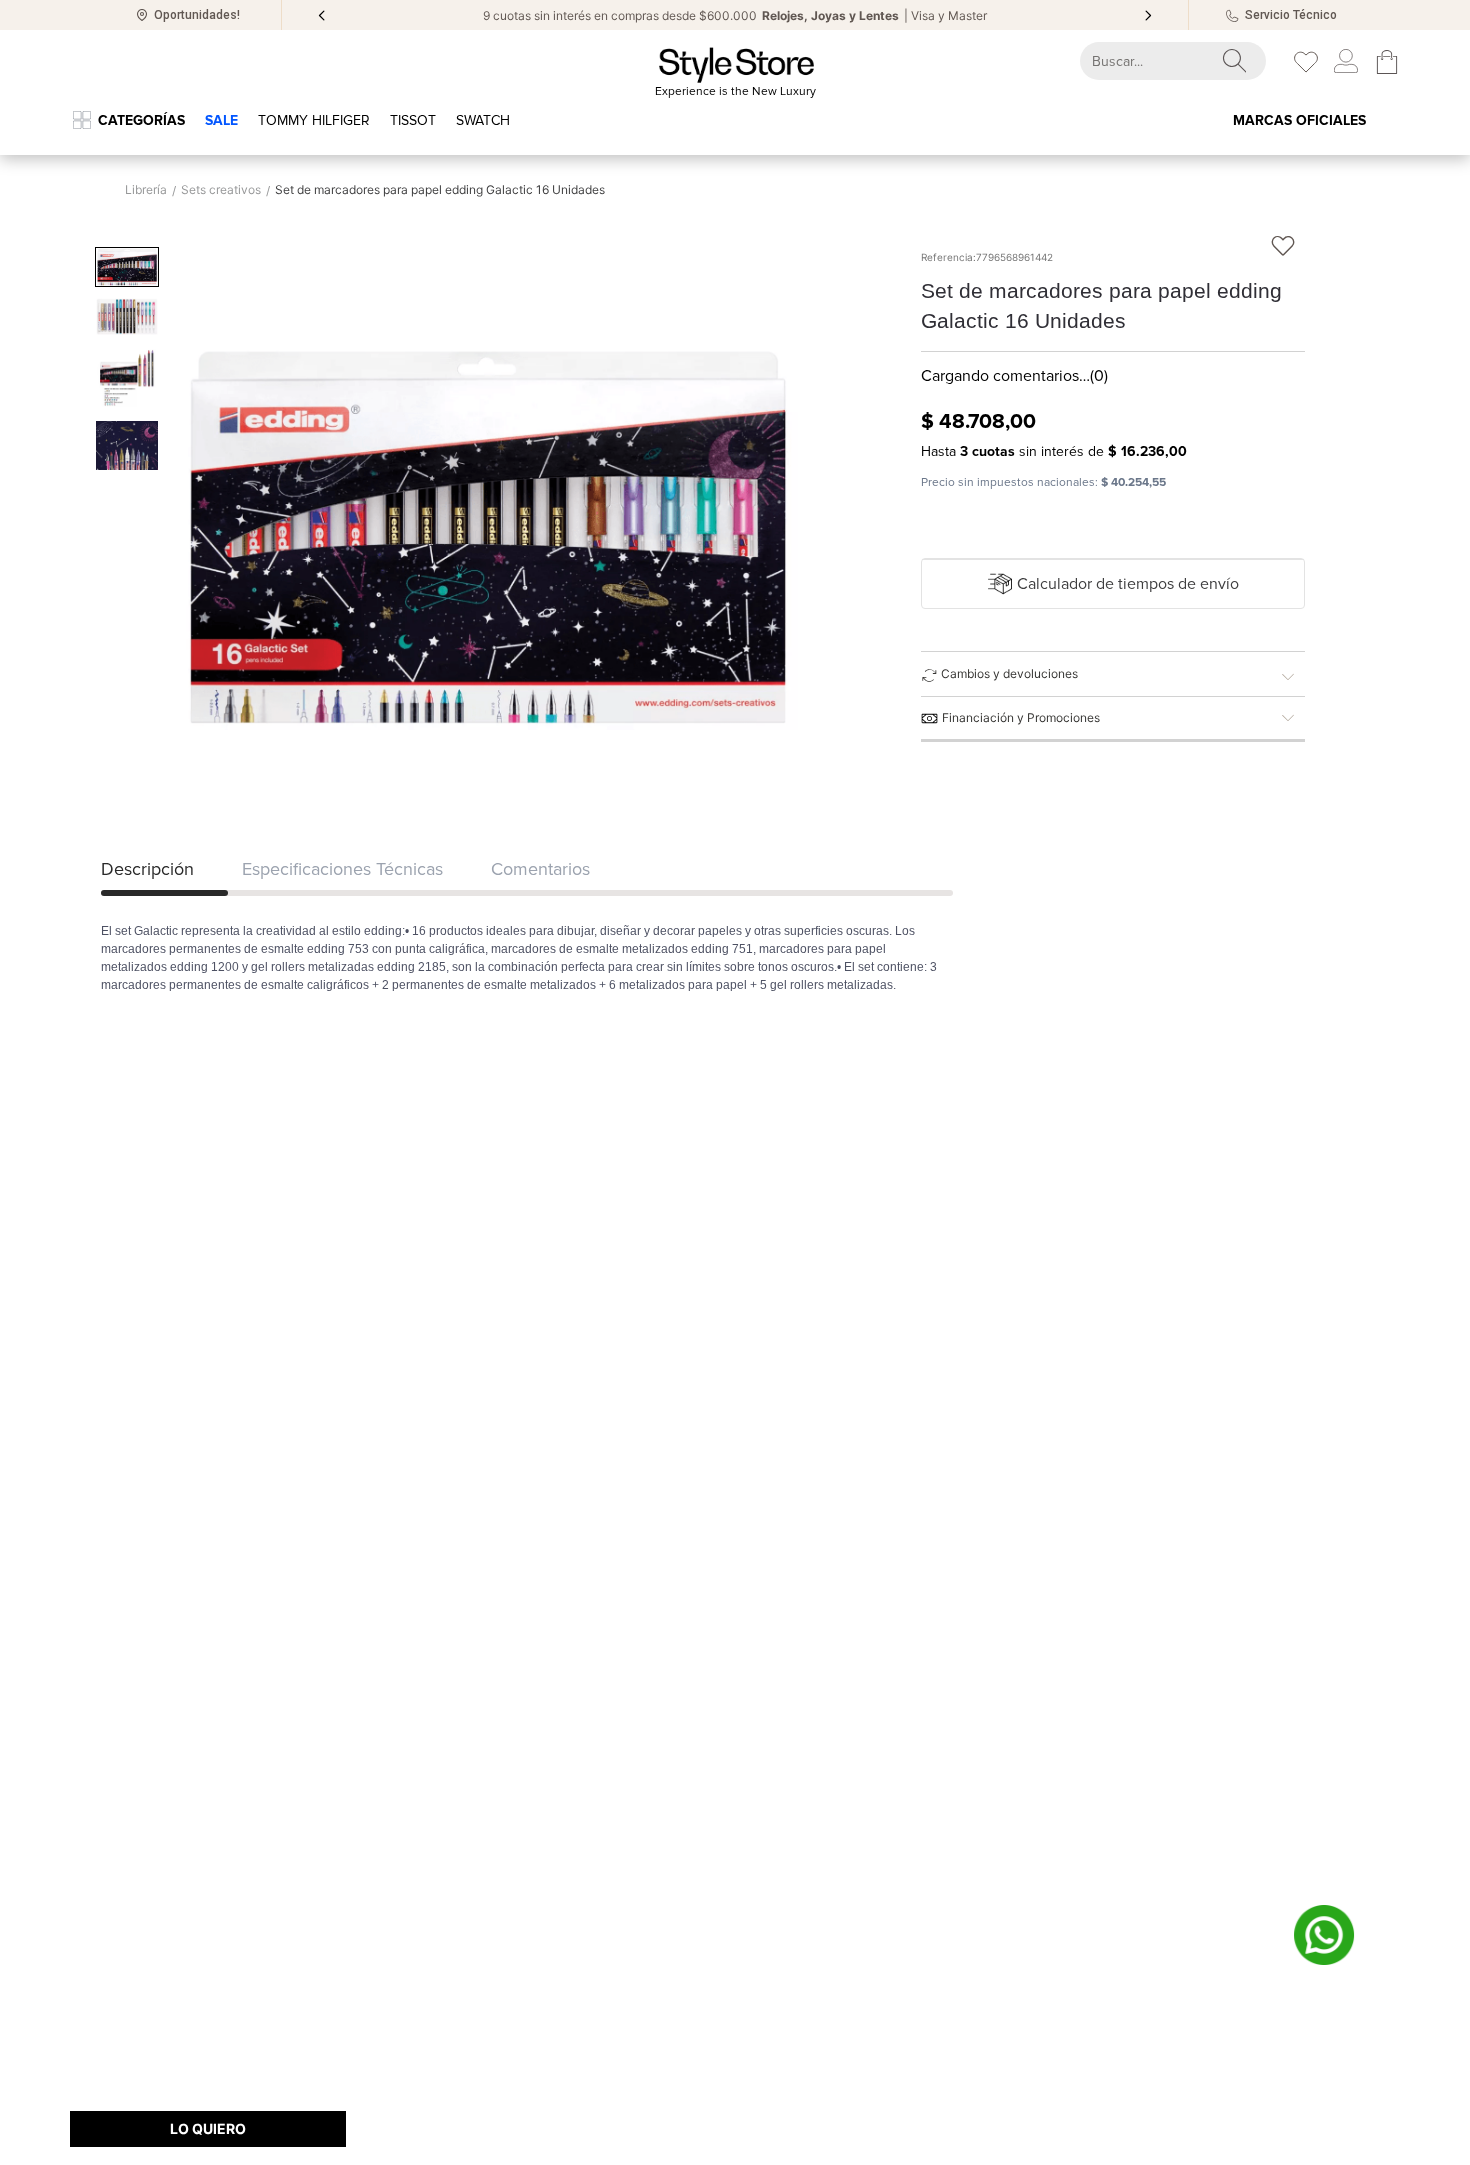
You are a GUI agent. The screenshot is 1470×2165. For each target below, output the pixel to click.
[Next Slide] (1148, 15)
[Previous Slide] (322, 15)
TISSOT (413, 120)
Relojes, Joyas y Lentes (830, 15)
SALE (221, 120)
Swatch (483, 120)
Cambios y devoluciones (1009, 673)
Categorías (141, 120)
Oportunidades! (197, 15)
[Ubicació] (142, 15)
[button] (1113, 584)
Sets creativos (221, 190)
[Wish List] (1306, 62)
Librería (146, 190)
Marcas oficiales (1299, 120)
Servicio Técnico (1291, 15)
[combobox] (1155, 61)
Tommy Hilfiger (314, 120)
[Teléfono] (1232, 15)
